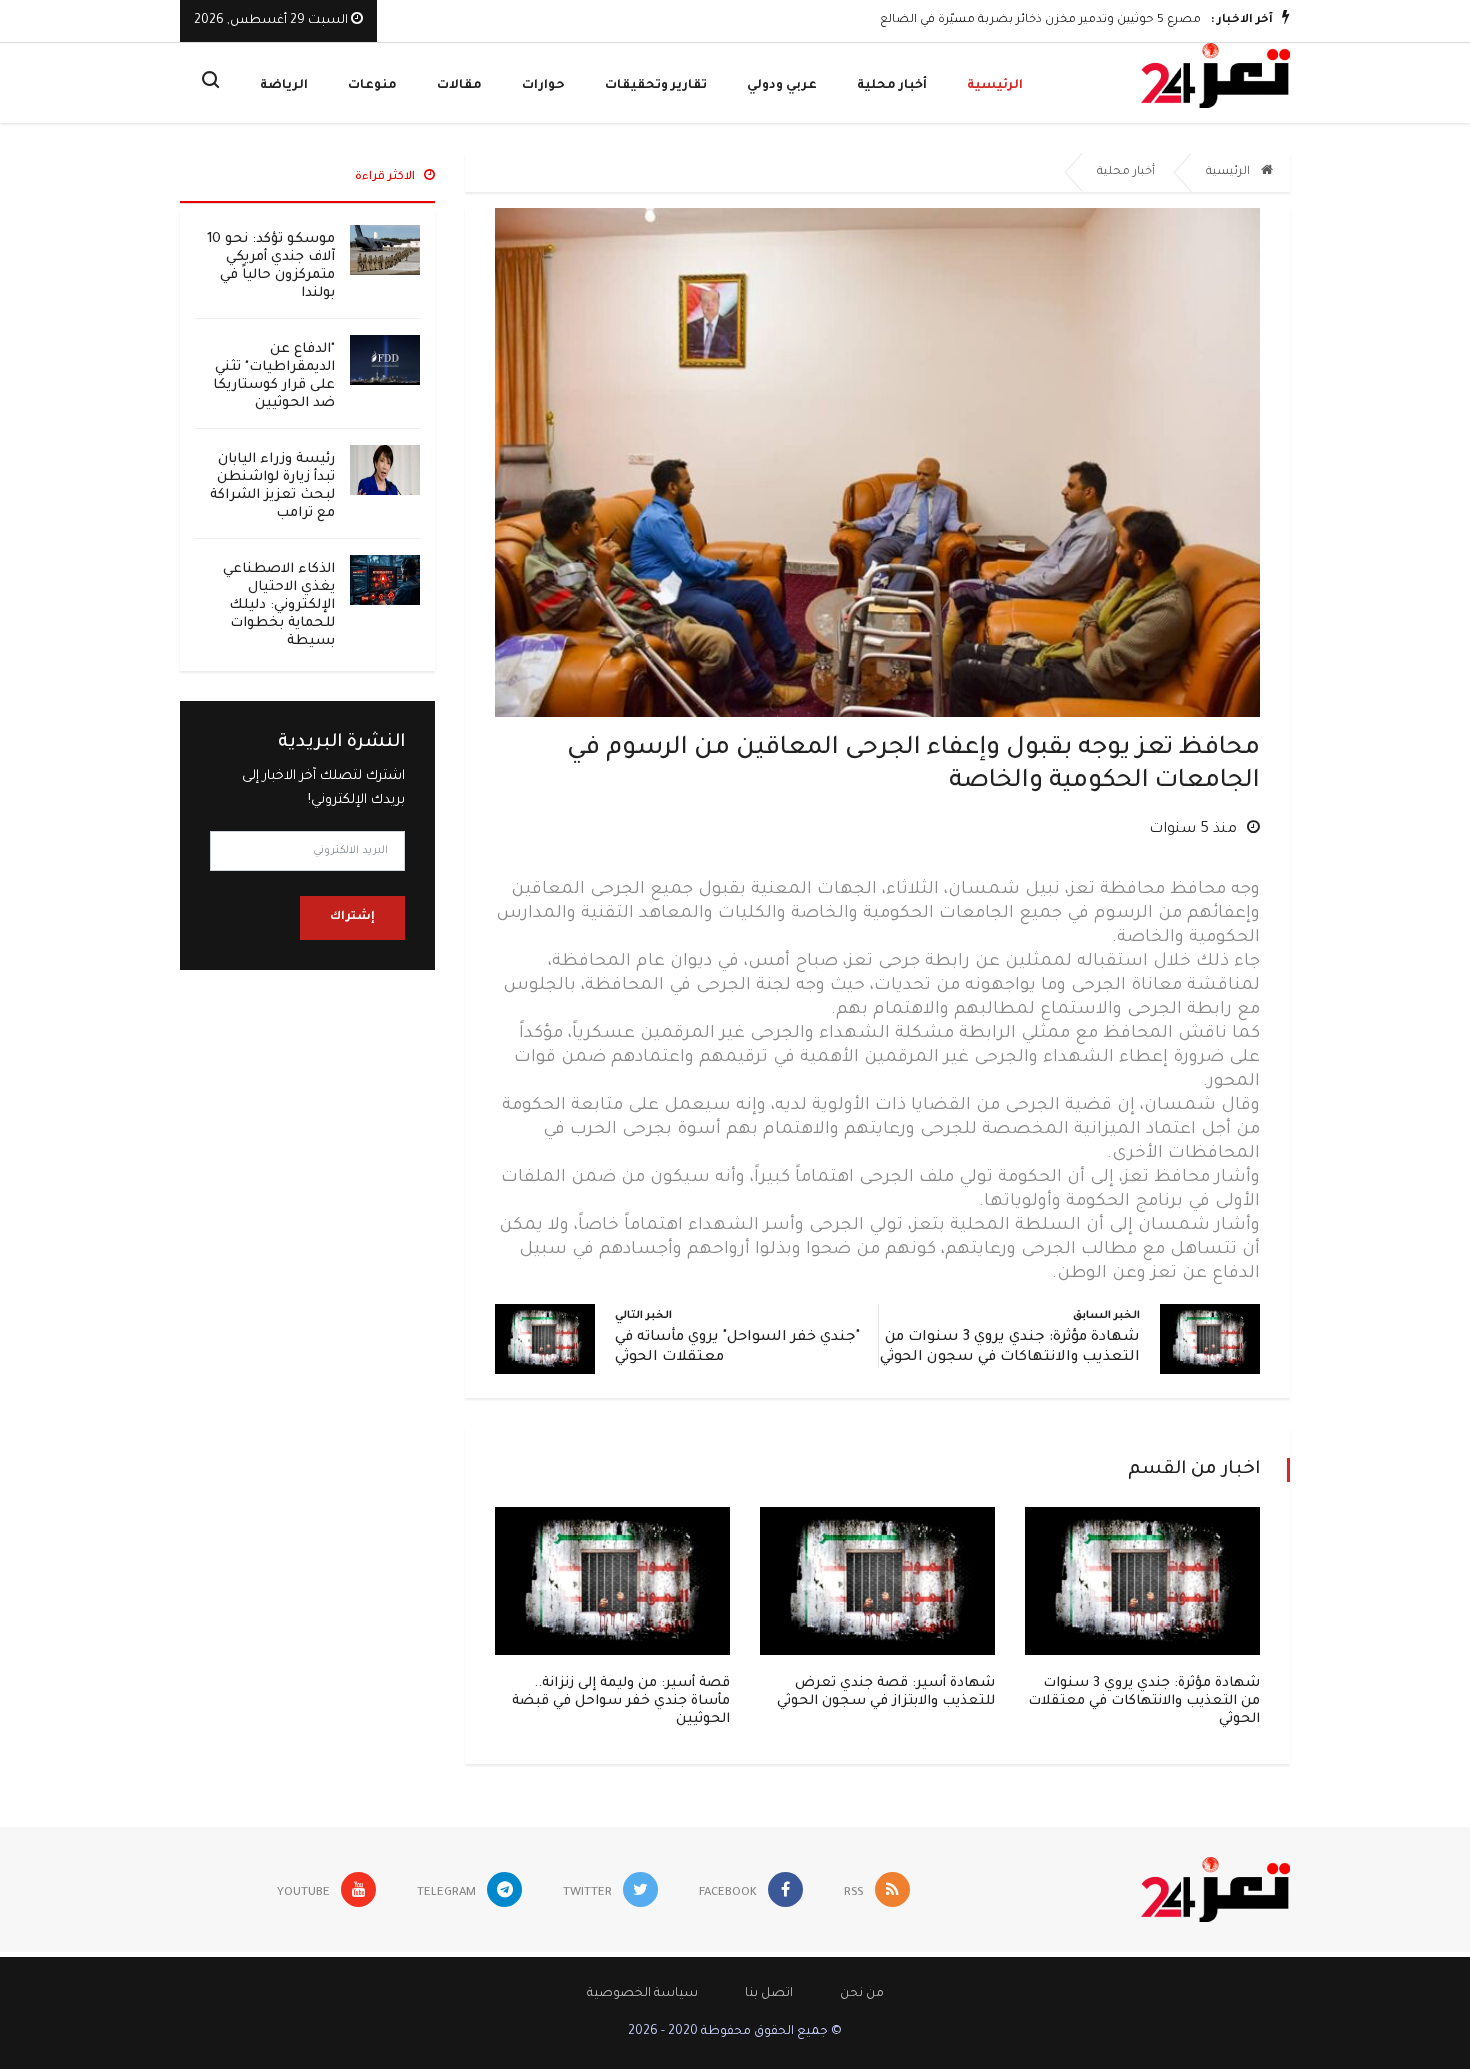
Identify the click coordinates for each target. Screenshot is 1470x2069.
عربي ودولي (782, 86)
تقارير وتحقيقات (656, 86)
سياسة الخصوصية (642, 1994)
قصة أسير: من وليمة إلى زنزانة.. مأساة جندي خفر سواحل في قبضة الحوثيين (621, 1701)
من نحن (862, 1994)
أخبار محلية (892, 86)
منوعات (372, 86)
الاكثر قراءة (386, 177)
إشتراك (352, 917)
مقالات (459, 86)
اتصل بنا (769, 1994)
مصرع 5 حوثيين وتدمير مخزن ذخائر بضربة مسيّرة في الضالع (1040, 20)
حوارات (543, 86)
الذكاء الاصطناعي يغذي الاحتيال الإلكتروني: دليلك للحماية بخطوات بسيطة (279, 605)
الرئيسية (995, 86)
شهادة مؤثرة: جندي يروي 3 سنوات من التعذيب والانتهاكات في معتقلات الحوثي (1144, 1701)
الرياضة (284, 86)
